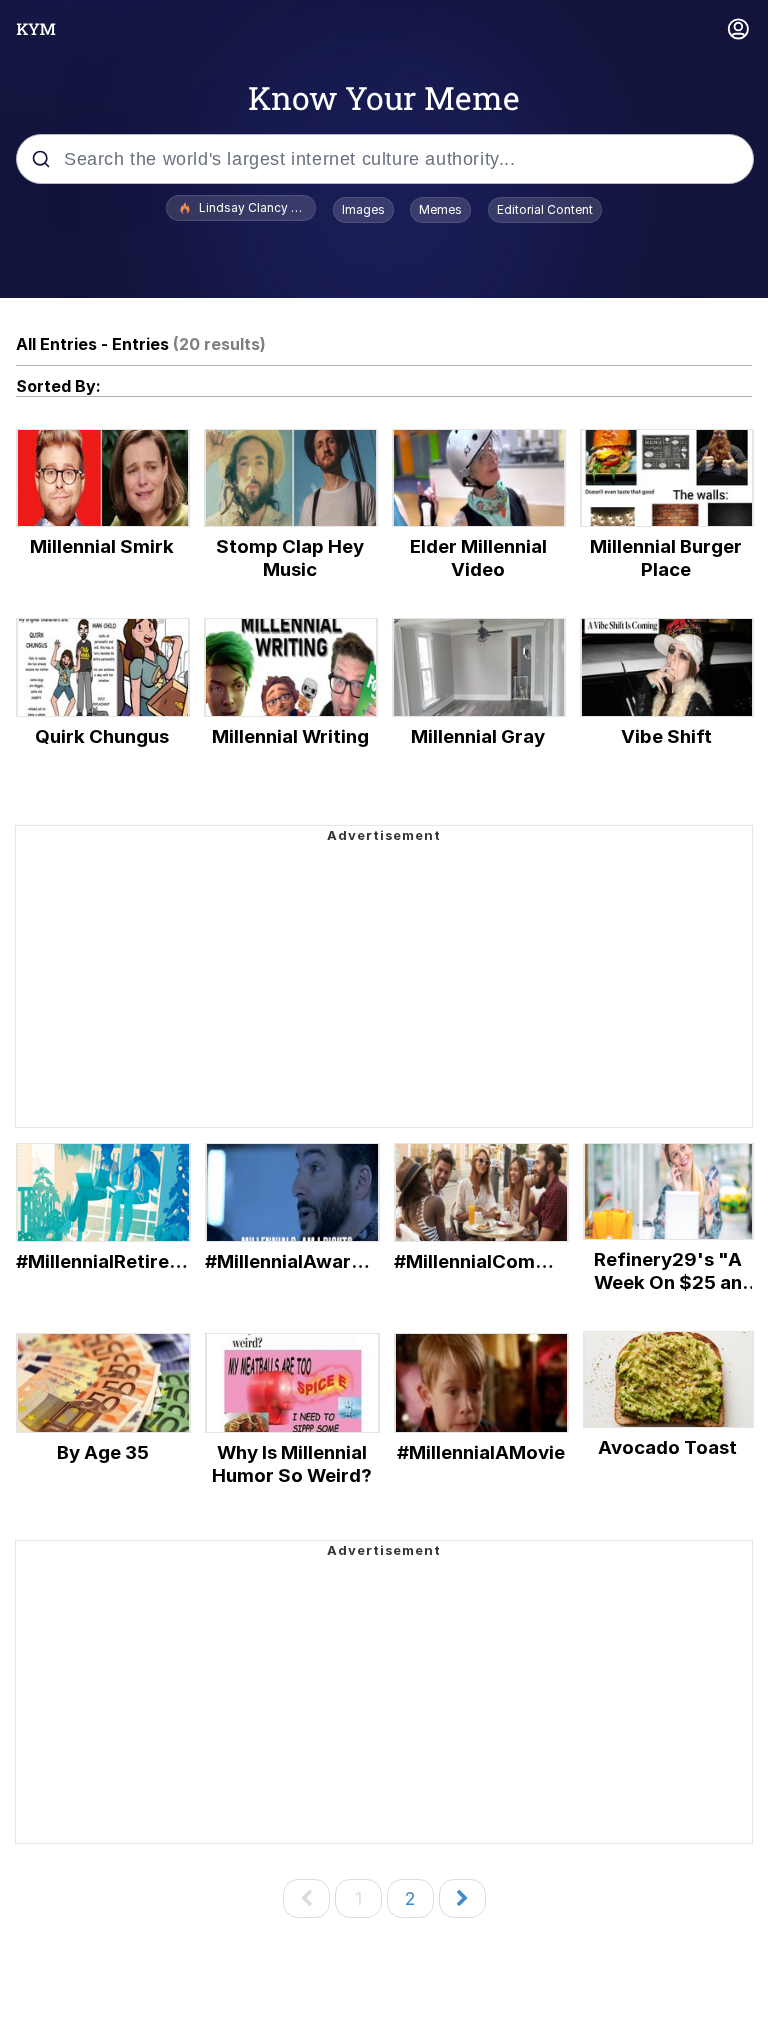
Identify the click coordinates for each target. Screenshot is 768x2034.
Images (363, 209)
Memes (440, 209)
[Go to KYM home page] (36, 29)
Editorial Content (545, 209)
